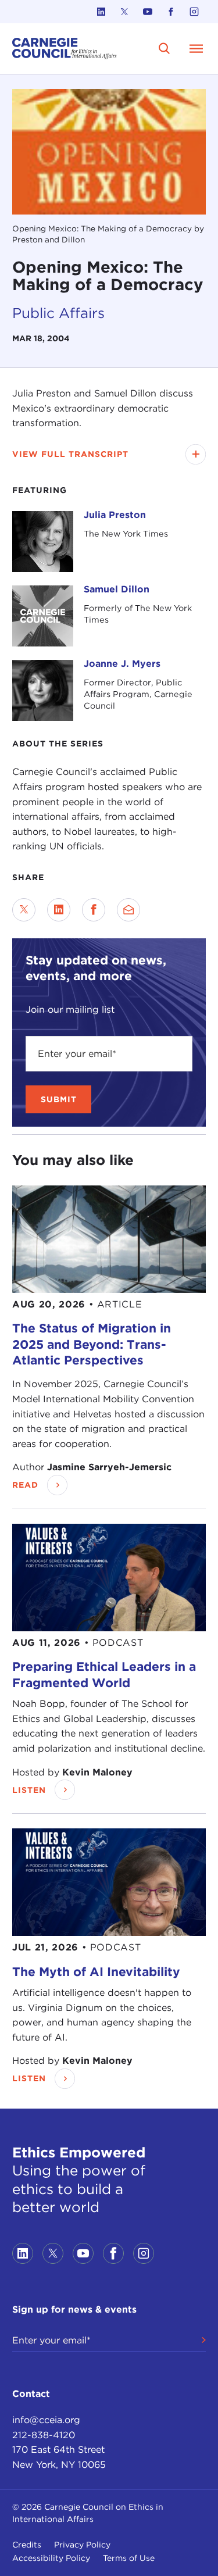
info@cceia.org (46, 2420)
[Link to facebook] (171, 12)
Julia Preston (115, 515)
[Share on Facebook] (94, 910)
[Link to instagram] (194, 12)
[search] (165, 48)
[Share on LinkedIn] (59, 910)
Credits (27, 2545)
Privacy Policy (82, 2545)
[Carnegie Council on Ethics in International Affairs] (65, 49)
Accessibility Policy (51, 2558)
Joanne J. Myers (122, 664)
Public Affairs (58, 313)
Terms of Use (129, 2558)
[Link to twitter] (124, 12)
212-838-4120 (44, 2435)
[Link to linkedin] (101, 12)
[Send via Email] (128, 910)
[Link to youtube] (148, 12)
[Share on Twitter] (24, 910)
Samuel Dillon (117, 589)
